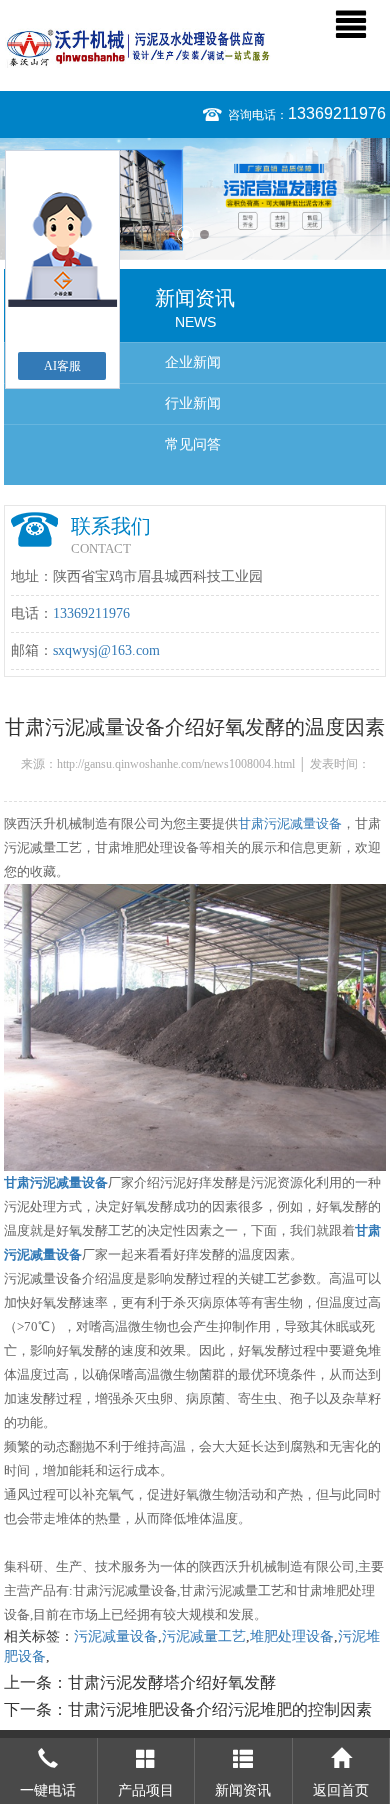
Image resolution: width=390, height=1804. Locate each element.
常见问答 (193, 444)
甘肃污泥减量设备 (290, 823)
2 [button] (204, 234)
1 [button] (185, 234)
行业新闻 (193, 403)
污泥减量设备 (116, 1636)
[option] (195, 199)
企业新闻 (193, 362)
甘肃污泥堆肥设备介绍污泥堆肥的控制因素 (220, 1709)
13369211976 (337, 113)
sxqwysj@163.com (106, 650)
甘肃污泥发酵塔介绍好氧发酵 (172, 1682)
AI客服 (62, 366)
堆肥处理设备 (292, 1636)
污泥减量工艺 (204, 1636)
